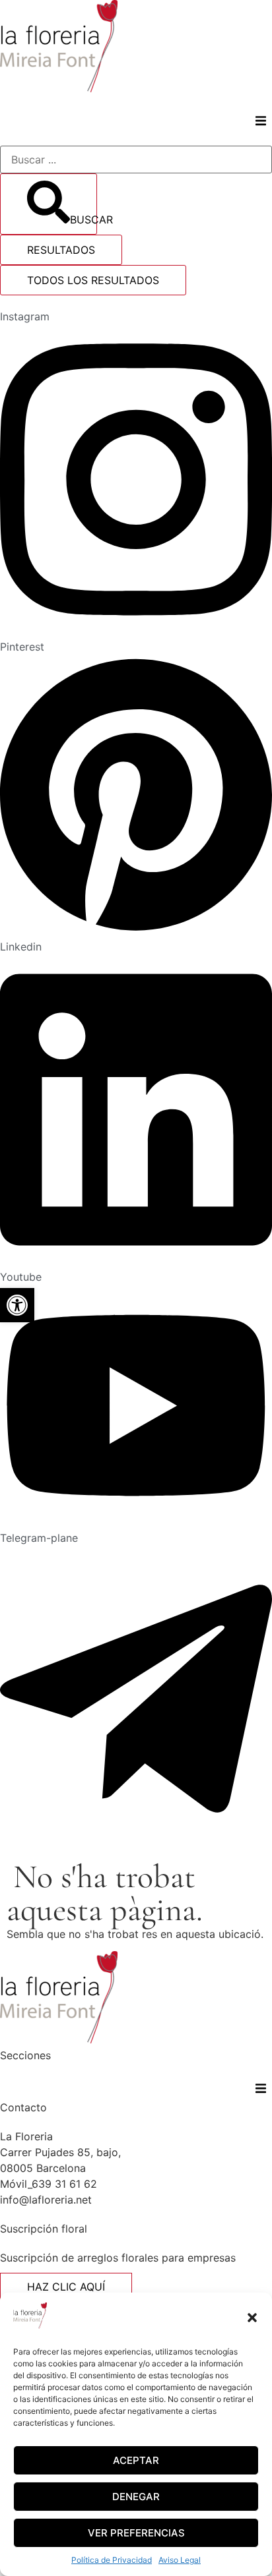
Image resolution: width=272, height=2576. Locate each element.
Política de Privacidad (112, 2560)
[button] (252, 2318)
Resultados (61, 250)
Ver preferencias (136, 2533)
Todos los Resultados (93, 280)
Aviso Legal (180, 2560)
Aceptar (136, 2460)
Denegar (136, 2497)
